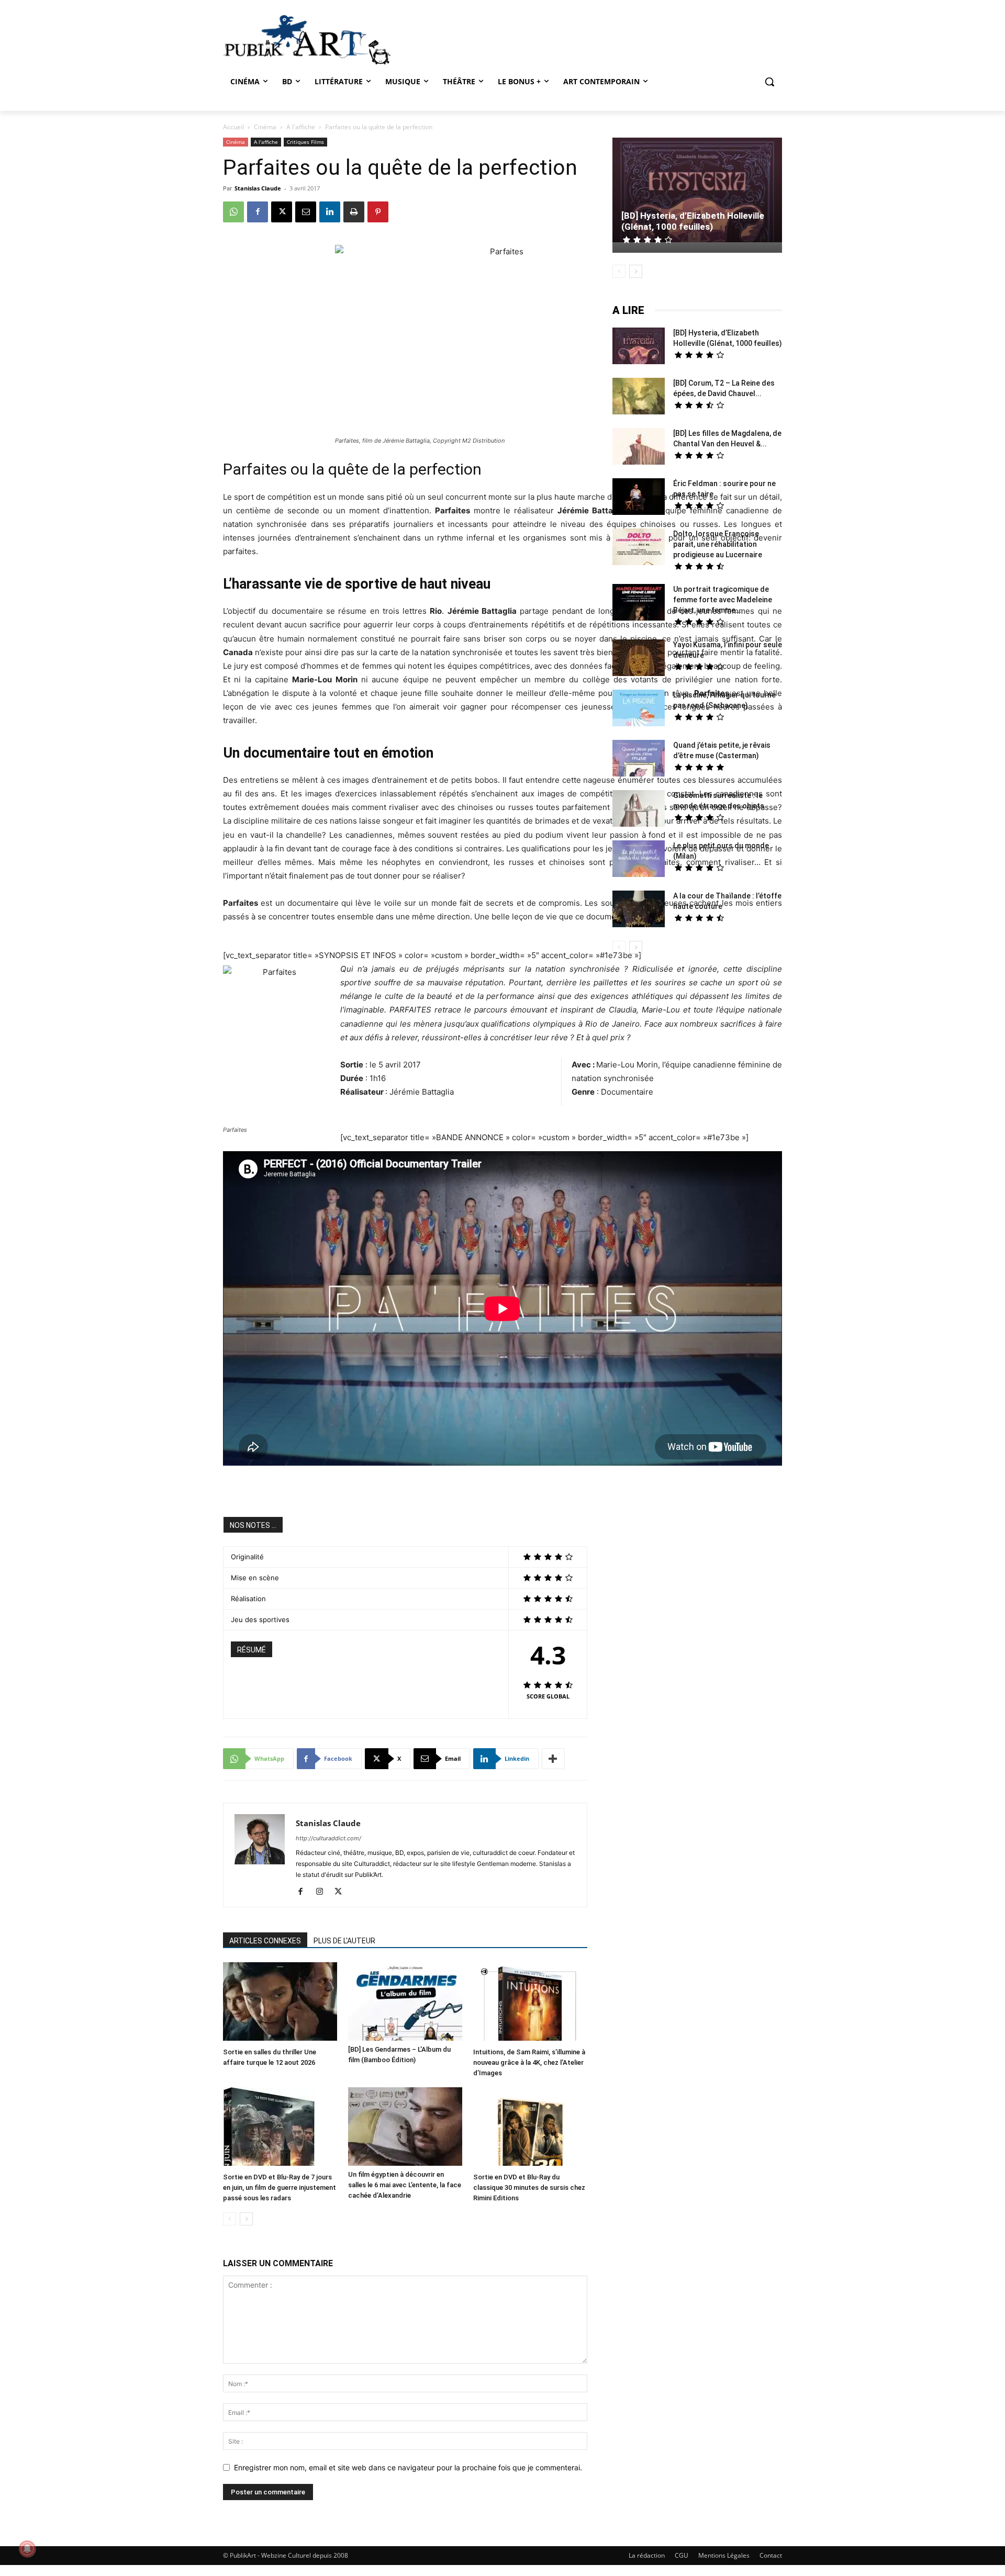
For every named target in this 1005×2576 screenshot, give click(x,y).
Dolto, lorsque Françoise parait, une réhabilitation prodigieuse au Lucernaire (718, 544)
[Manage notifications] (27, 2549)
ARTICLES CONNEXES (265, 1941)
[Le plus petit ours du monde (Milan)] (639, 860)
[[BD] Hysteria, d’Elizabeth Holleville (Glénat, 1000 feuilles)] (697, 191)
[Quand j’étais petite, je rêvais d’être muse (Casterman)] (639, 760)
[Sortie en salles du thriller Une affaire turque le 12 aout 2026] (280, 2003)
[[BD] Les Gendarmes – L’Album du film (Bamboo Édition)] (405, 2001)
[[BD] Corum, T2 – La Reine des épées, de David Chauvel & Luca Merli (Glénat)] (639, 397)
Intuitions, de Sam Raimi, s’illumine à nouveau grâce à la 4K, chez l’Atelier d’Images (529, 2062)
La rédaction (647, 2555)
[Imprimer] (354, 212)
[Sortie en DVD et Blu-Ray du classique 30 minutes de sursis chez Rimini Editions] (530, 2128)
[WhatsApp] (233, 212)
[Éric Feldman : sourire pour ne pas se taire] (639, 498)
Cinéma (265, 127)
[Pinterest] (378, 212)
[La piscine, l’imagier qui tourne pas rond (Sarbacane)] (639, 708)
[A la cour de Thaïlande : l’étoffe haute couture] (639, 910)
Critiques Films (305, 142)
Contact (771, 2555)
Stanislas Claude (258, 188)
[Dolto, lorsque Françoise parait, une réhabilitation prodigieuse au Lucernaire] (639, 548)
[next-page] (246, 2219)
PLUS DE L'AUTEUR (344, 1941)
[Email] (306, 212)
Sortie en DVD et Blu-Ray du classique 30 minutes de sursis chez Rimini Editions (529, 2187)
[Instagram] (323, 1892)
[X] (282, 212)
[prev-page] (230, 2219)
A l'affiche (301, 127)
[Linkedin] (330, 212)
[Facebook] (258, 212)
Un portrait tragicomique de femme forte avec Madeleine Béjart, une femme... (723, 600)
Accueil (233, 127)
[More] (553, 1759)
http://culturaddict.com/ (328, 1838)
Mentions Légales (724, 2555)
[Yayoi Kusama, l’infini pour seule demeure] (639, 659)
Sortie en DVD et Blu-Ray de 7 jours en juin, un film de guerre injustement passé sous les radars (280, 2187)
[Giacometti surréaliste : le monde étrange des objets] (639, 810)
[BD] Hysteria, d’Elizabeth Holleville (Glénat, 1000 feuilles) (693, 221)
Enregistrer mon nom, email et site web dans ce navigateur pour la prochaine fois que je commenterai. (408, 2467)
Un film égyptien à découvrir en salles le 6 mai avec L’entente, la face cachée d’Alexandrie (405, 2185)
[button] (769, 82)
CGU (682, 2555)
